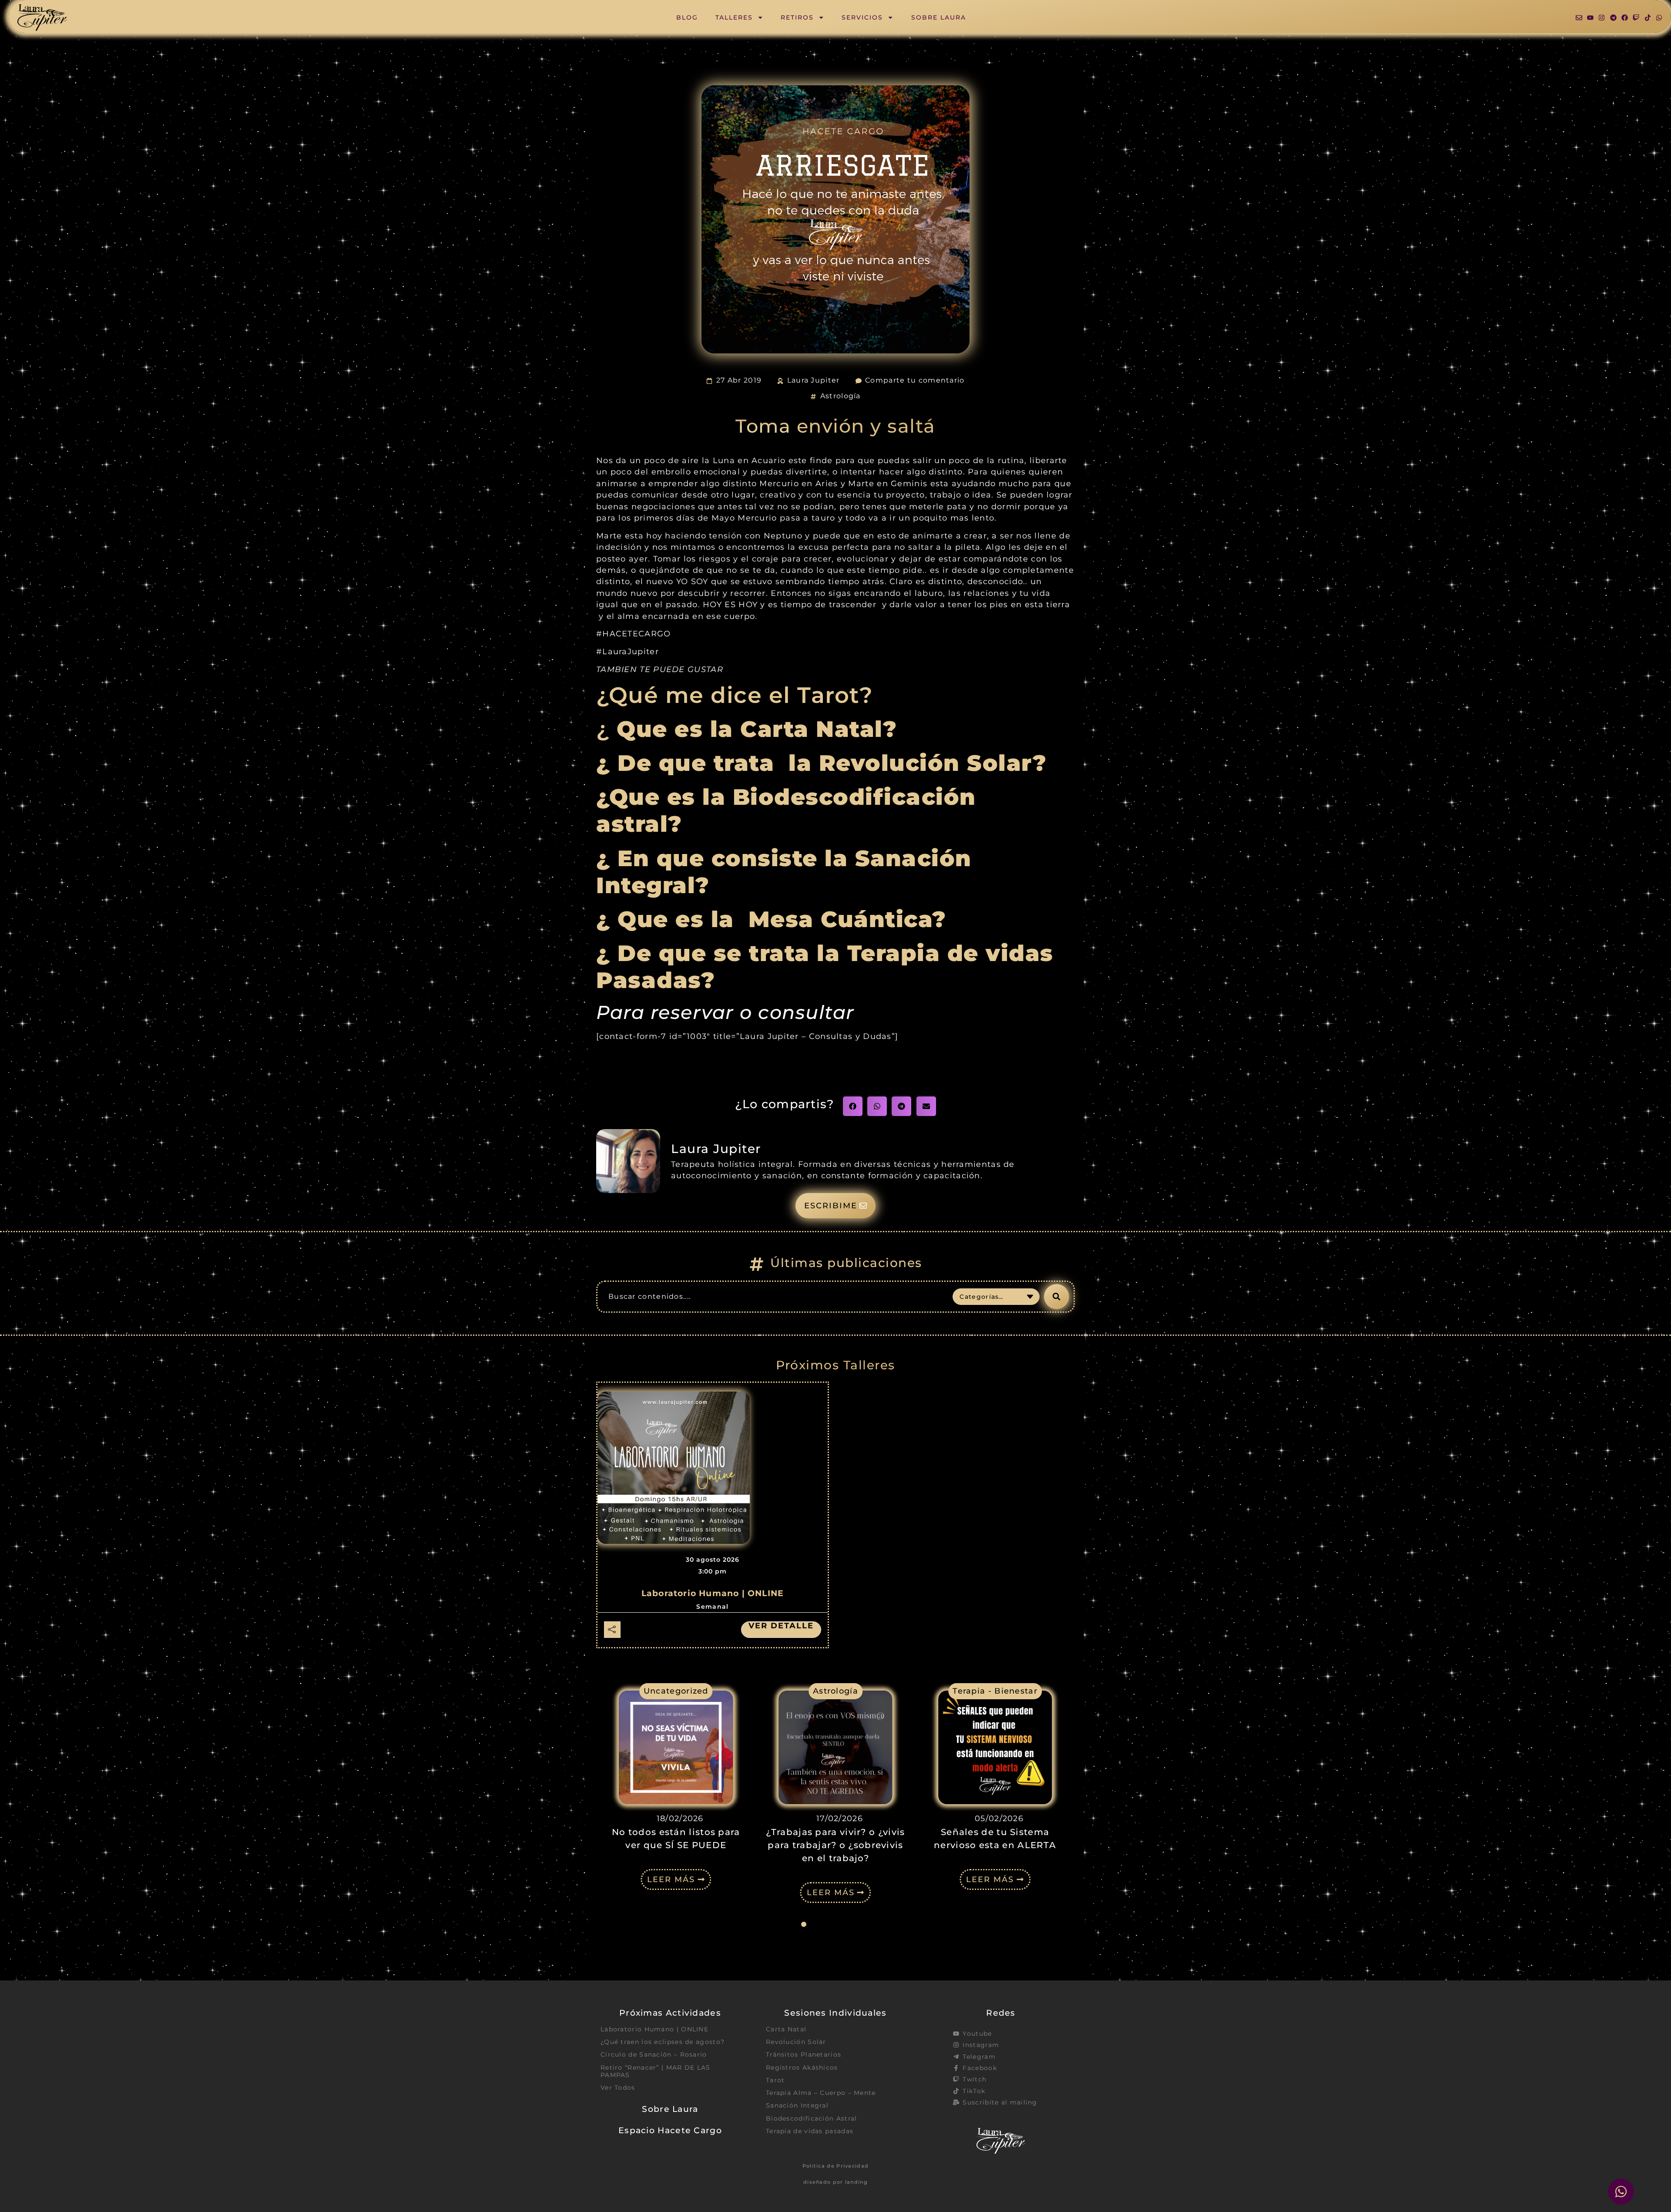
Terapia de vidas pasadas (810, 2131)
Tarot (775, 2080)
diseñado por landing (835, 2182)
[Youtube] (1590, 18)
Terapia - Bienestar (841, 1691)
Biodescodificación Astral (812, 2118)
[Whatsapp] (1659, 18)
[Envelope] (1579, 18)
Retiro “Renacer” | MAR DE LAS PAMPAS (656, 2071)
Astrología (841, 396)
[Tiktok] (1648, 18)
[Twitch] (1636, 18)
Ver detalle (781, 1626)
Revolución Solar (796, 2042)
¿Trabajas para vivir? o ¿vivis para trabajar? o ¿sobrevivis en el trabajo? (681, 1845)
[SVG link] (42, 18)
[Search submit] (1057, 1297)
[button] (853, 1106)
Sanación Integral (797, 2105)
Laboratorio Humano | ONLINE (713, 1593)
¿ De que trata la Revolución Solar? (821, 763)
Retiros (797, 17)
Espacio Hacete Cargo (670, 2130)
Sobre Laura (939, 17)
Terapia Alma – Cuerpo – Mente (821, 2093)
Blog (687, 17)
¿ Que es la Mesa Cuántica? (775, 919)
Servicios (862, 17)
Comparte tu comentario (915, 380)
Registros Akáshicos (802, 2067)
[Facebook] (1625, 18)
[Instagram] (1602, 18)
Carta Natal (786, 2029)
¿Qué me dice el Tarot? (735, 695)
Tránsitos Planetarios (804, 2054)
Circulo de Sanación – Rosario (654, 2054)
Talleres (734, 17)
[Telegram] (1613, 18)
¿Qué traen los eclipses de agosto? (663, 2042)
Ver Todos (618, 2088)
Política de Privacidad (836, 2166)
